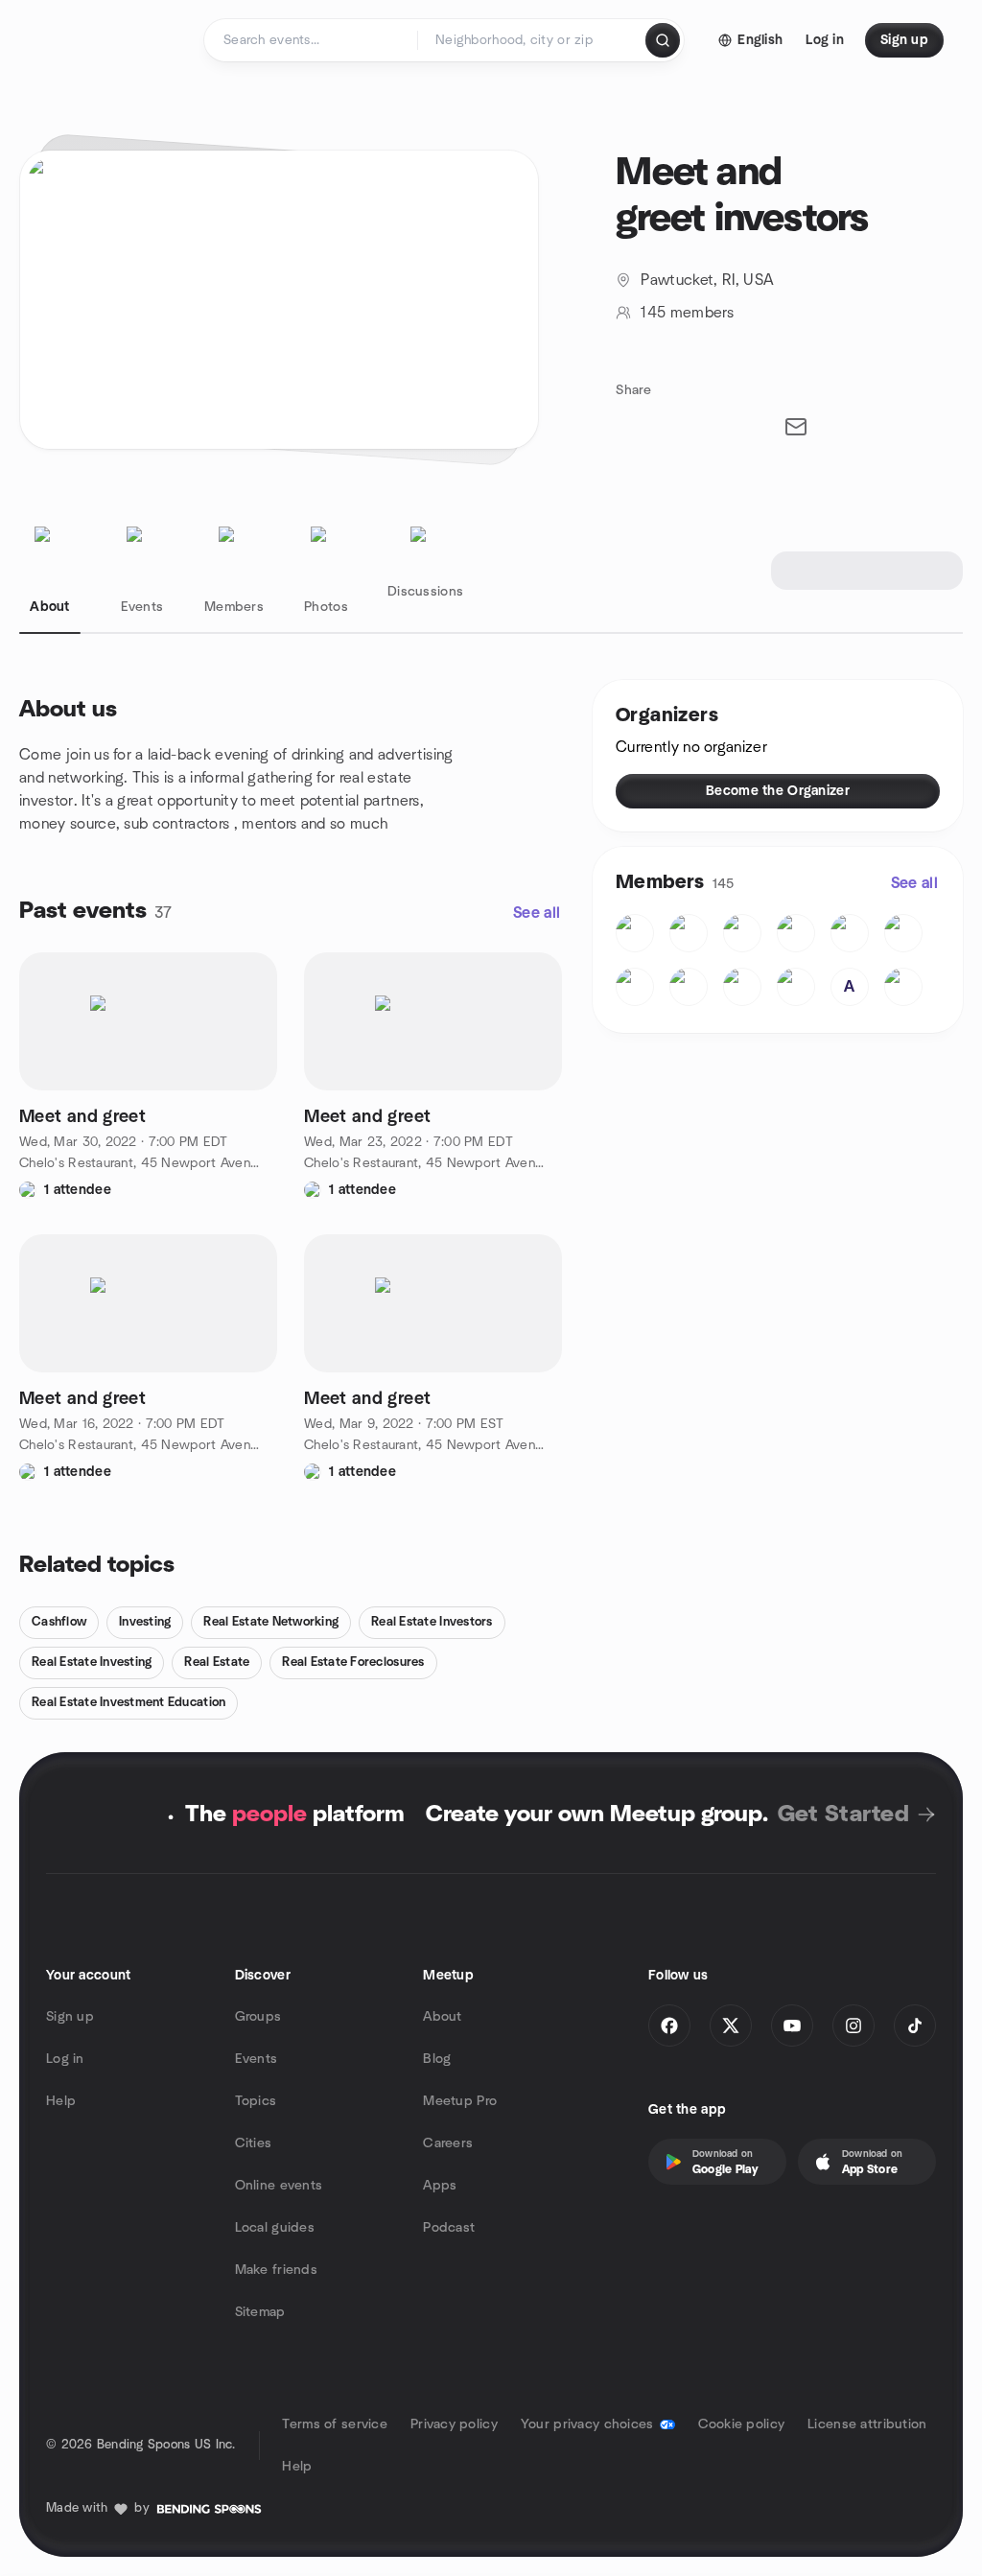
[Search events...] (663, 40)
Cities (254, 2143)
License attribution (867, 2424)
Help (61, 2101)
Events (257, 2059)
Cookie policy (742, 2424)
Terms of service (334, 2424)
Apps (440, 2186)
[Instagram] (853, 2026)
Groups (258, 2017)
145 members (687, 313)
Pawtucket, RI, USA (707, 280)
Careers (448, 2143)
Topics (256, 2101)
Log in (65, 2059)
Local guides (275, 2228)
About (442, 2017)
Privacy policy (454, 2424)
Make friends (276, 2270)
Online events (279, 2186)
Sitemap (260, 2312)
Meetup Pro (460, 2101)
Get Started (843, 1815)
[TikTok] (915, 2026)
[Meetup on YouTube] (792, 2026)
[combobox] (533, 40)
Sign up (70, 2017)
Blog (437, 2059)
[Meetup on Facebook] (669, 2026)
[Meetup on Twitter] (731, 2026)
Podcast (449, 2228)
